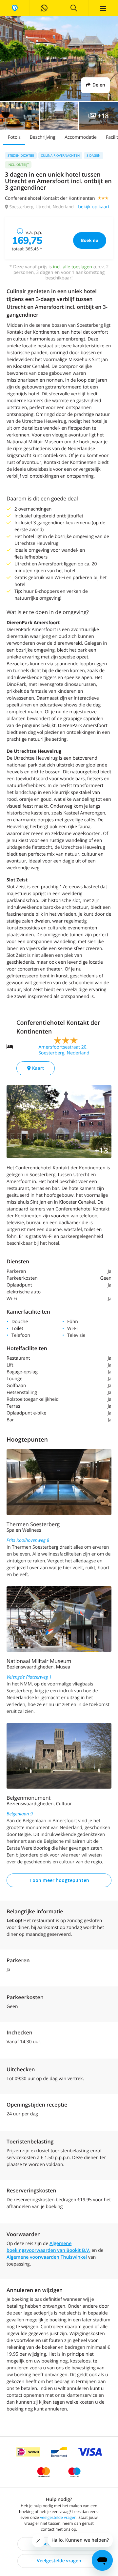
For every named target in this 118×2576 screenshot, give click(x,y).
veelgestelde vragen (58, 2517)
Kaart (37, 1068)
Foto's (14, 137)
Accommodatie (81, 137)
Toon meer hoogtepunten (59, 1880)
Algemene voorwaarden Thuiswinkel (47, 2257)
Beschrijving (43, 137)
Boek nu (90, 240)
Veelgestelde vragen (59, 2561)
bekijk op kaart (94, 207)
